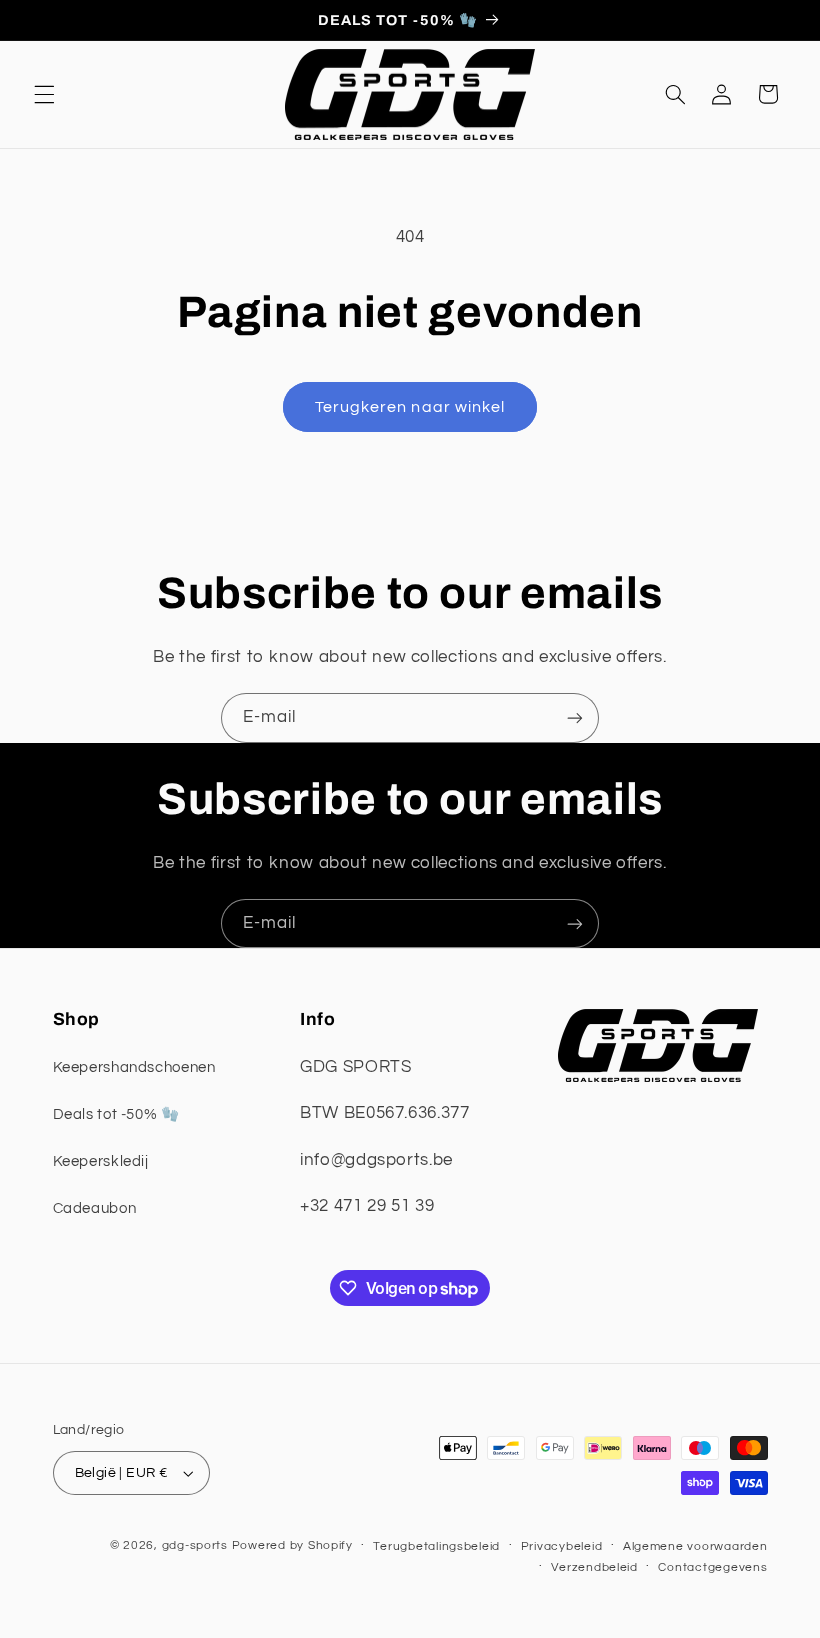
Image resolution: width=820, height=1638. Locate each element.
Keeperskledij (101, 1161)
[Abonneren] (575, 717)
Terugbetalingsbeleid (436, 1546)
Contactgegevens (712, 1567)
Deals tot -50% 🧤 (116, 1114)
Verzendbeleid (594, 1567)
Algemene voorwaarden (695, 1546)
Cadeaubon (95, 1208)
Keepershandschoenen (134, 1067)
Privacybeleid (562, 1546)
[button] (44, 94)
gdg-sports (195, 1545)
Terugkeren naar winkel (410, 407)
